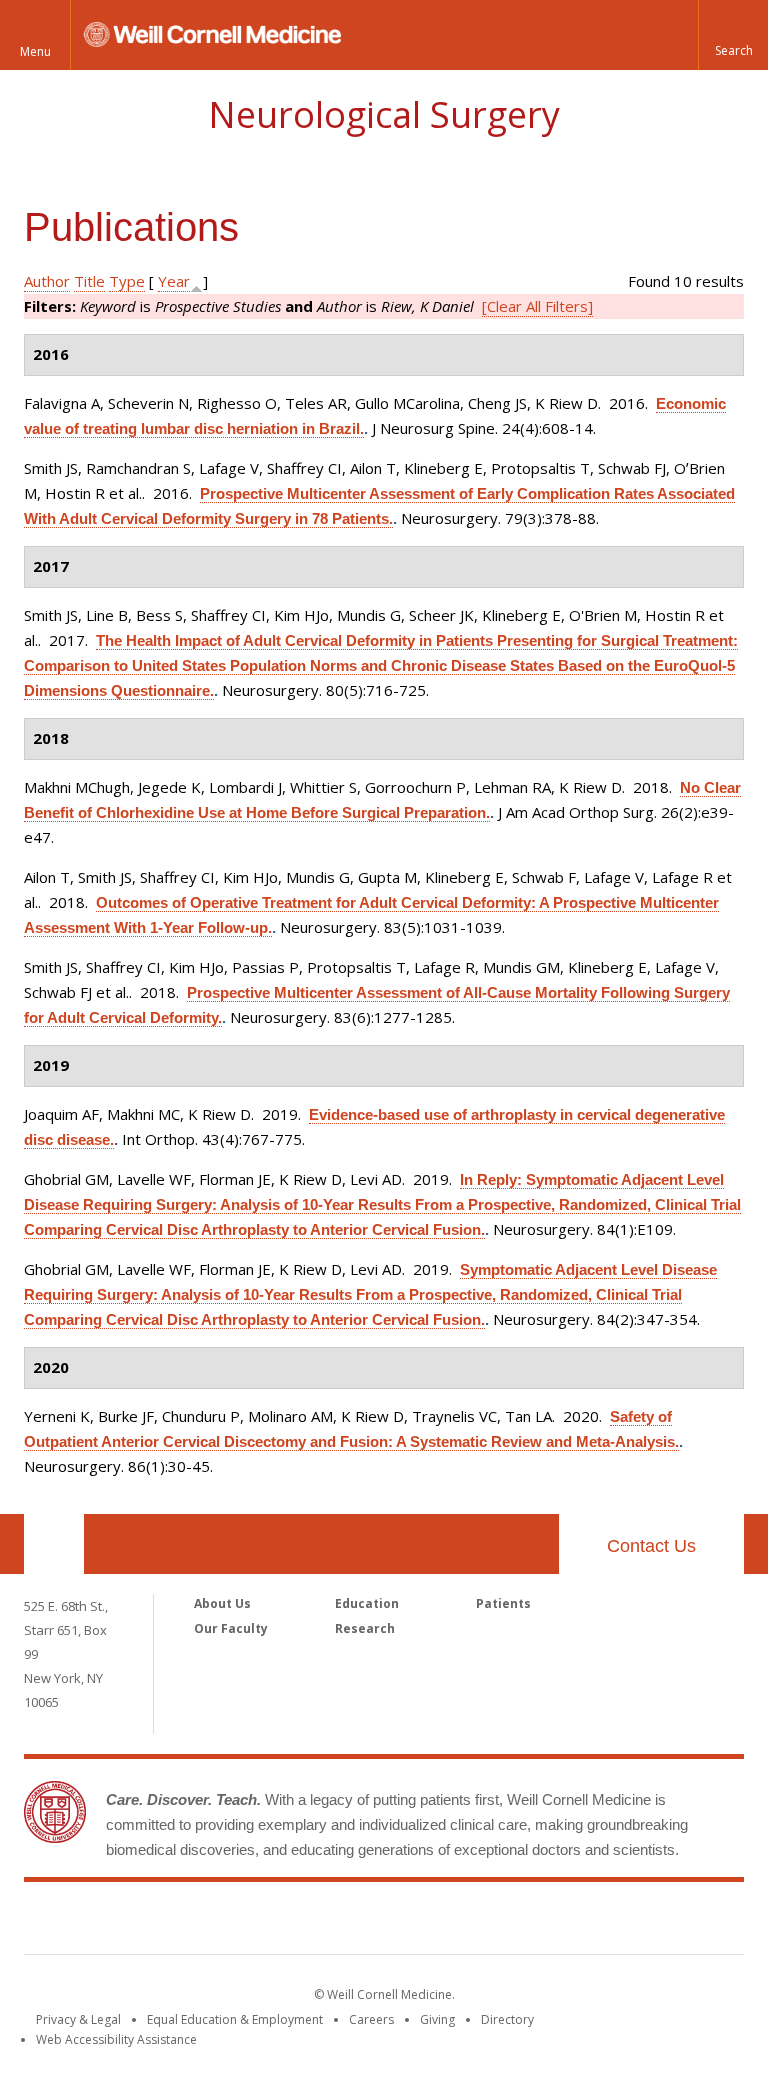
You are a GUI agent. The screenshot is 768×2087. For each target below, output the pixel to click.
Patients (503, 1603)
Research (365, 1628)
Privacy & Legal (78, 2019)
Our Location (54, 1544)
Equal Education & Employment (235, 2019)
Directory (507, 2019)
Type (127, 281)
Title (89, 281)
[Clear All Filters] (537, 306)
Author (47, 281)
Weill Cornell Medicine (384, 1922)
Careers (371, 2019)
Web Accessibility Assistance (116, 2039)
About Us (222, 1603)
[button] (733, 35)
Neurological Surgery (384, 114)
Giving (437, 2019)
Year (174, 281)
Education (367, 1603)
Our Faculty (231, 1628)
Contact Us (651, 1546)
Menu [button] (35, 51)
